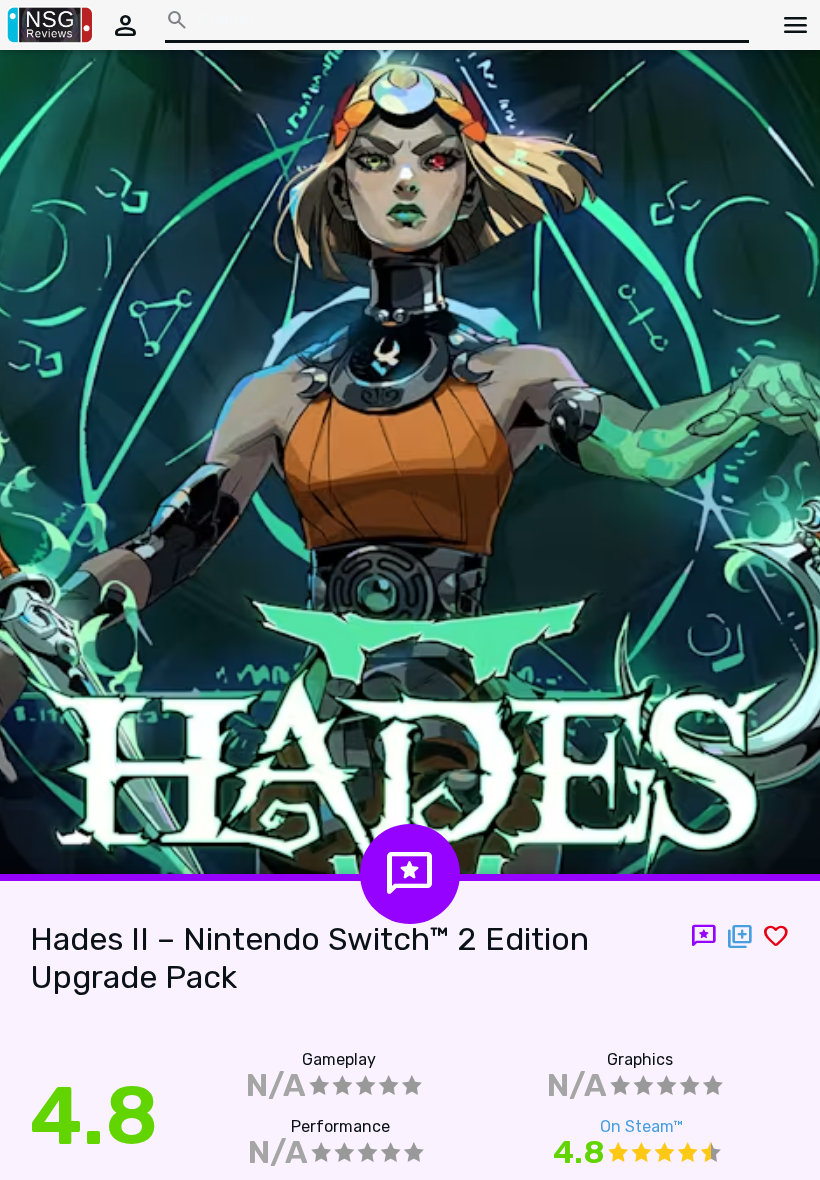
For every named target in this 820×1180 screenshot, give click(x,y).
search (177, 20)
